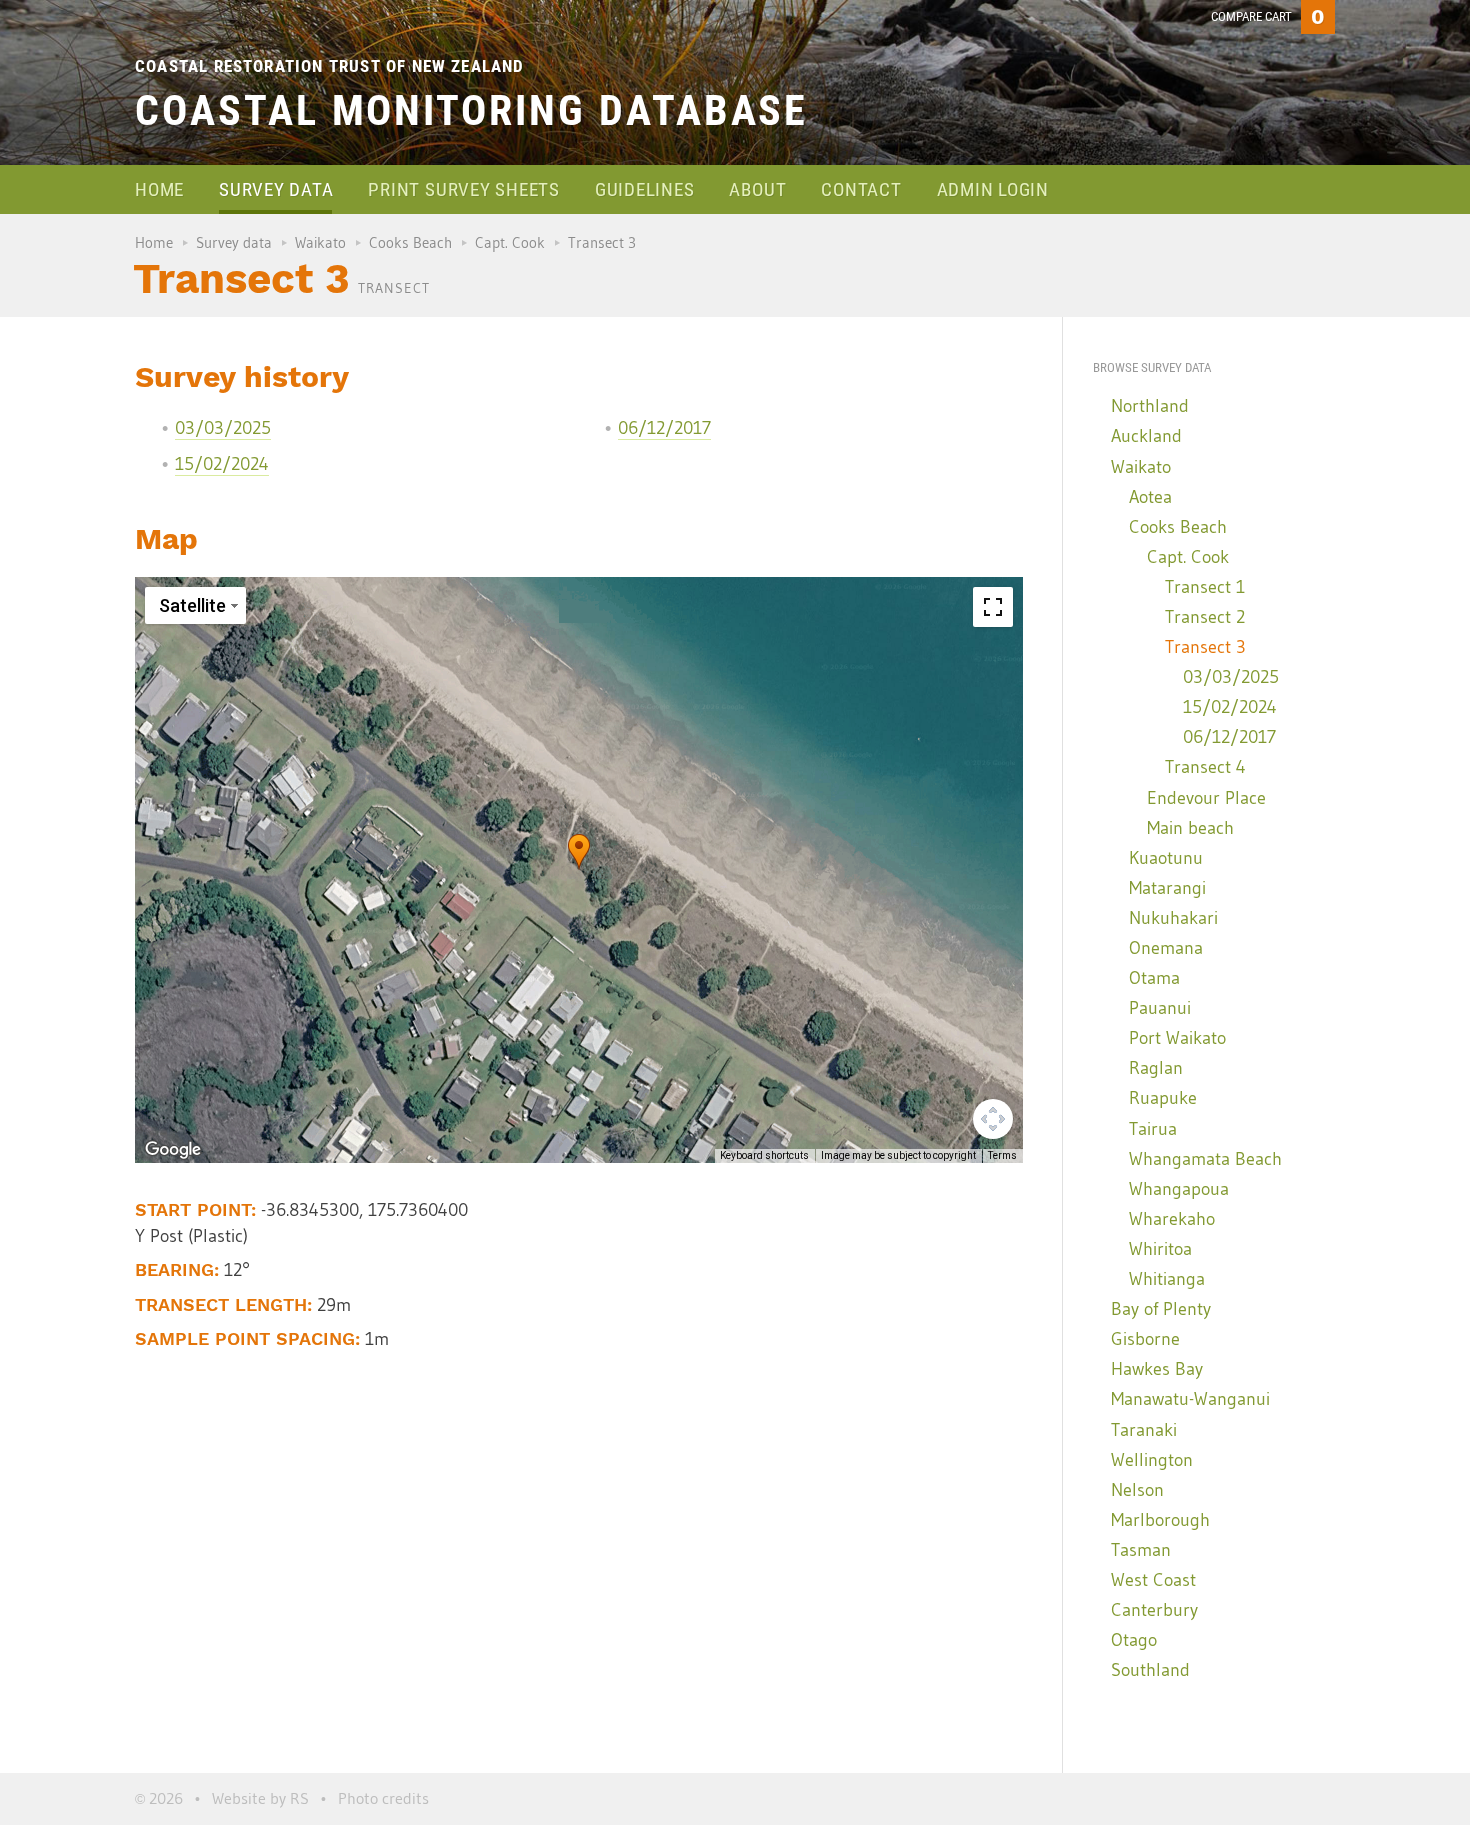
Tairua (1153, 1129)
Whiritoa (1160, 1249)
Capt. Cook (510, 242)
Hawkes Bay (1157, 1369)
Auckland (1146, 436)
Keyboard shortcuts (764, 1155)
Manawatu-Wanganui (1190, 1399)
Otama (1154, 978)
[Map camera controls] (993, 1119)
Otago (1134, 1640)
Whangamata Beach (1205, 1159)
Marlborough (1160, 1520)
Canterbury (1154, 1610)
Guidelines (645, 189)
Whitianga (1167, 1279)
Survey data (276, 189)
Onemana (1166, 948)
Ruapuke (1163, 1098)
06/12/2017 (664, 428)
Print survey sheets (463, 189)
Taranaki (1144, 1430)
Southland (1150, 1670)
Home (159, 189)
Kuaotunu (1166, 858)
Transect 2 (1205, 617)
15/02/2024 (222, 464)
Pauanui (1160, 1008)
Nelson (1137, 1490)
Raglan (1156, 1068)
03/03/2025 (223, 428)
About (757, 189)
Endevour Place (1206, 798)
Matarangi (1167, 888)
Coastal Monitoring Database (471, 110)
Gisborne (1145, 1339)
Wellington (1152, 1460)
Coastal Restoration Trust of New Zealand (330, 66)
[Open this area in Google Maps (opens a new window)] (173, 1150)
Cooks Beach (410, 242)
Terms (1002, 1155)
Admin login (993, 189)
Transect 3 (1205, 647)
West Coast (1153, 1580)
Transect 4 (1205, 767)
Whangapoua (1179, 1189)
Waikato (320, 242)
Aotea (1150, 497)
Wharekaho (1172, 1219)
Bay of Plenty (1161, 1309)
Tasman (1141, 1550)
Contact (861, 189)
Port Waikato (1177, 1038)
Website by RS (260, 1798)
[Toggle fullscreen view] (993, 607)
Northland (1150, 406)
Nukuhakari (1173, 918)
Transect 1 (1205, 587)
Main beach (1190, 828)
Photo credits (383, 1798)
